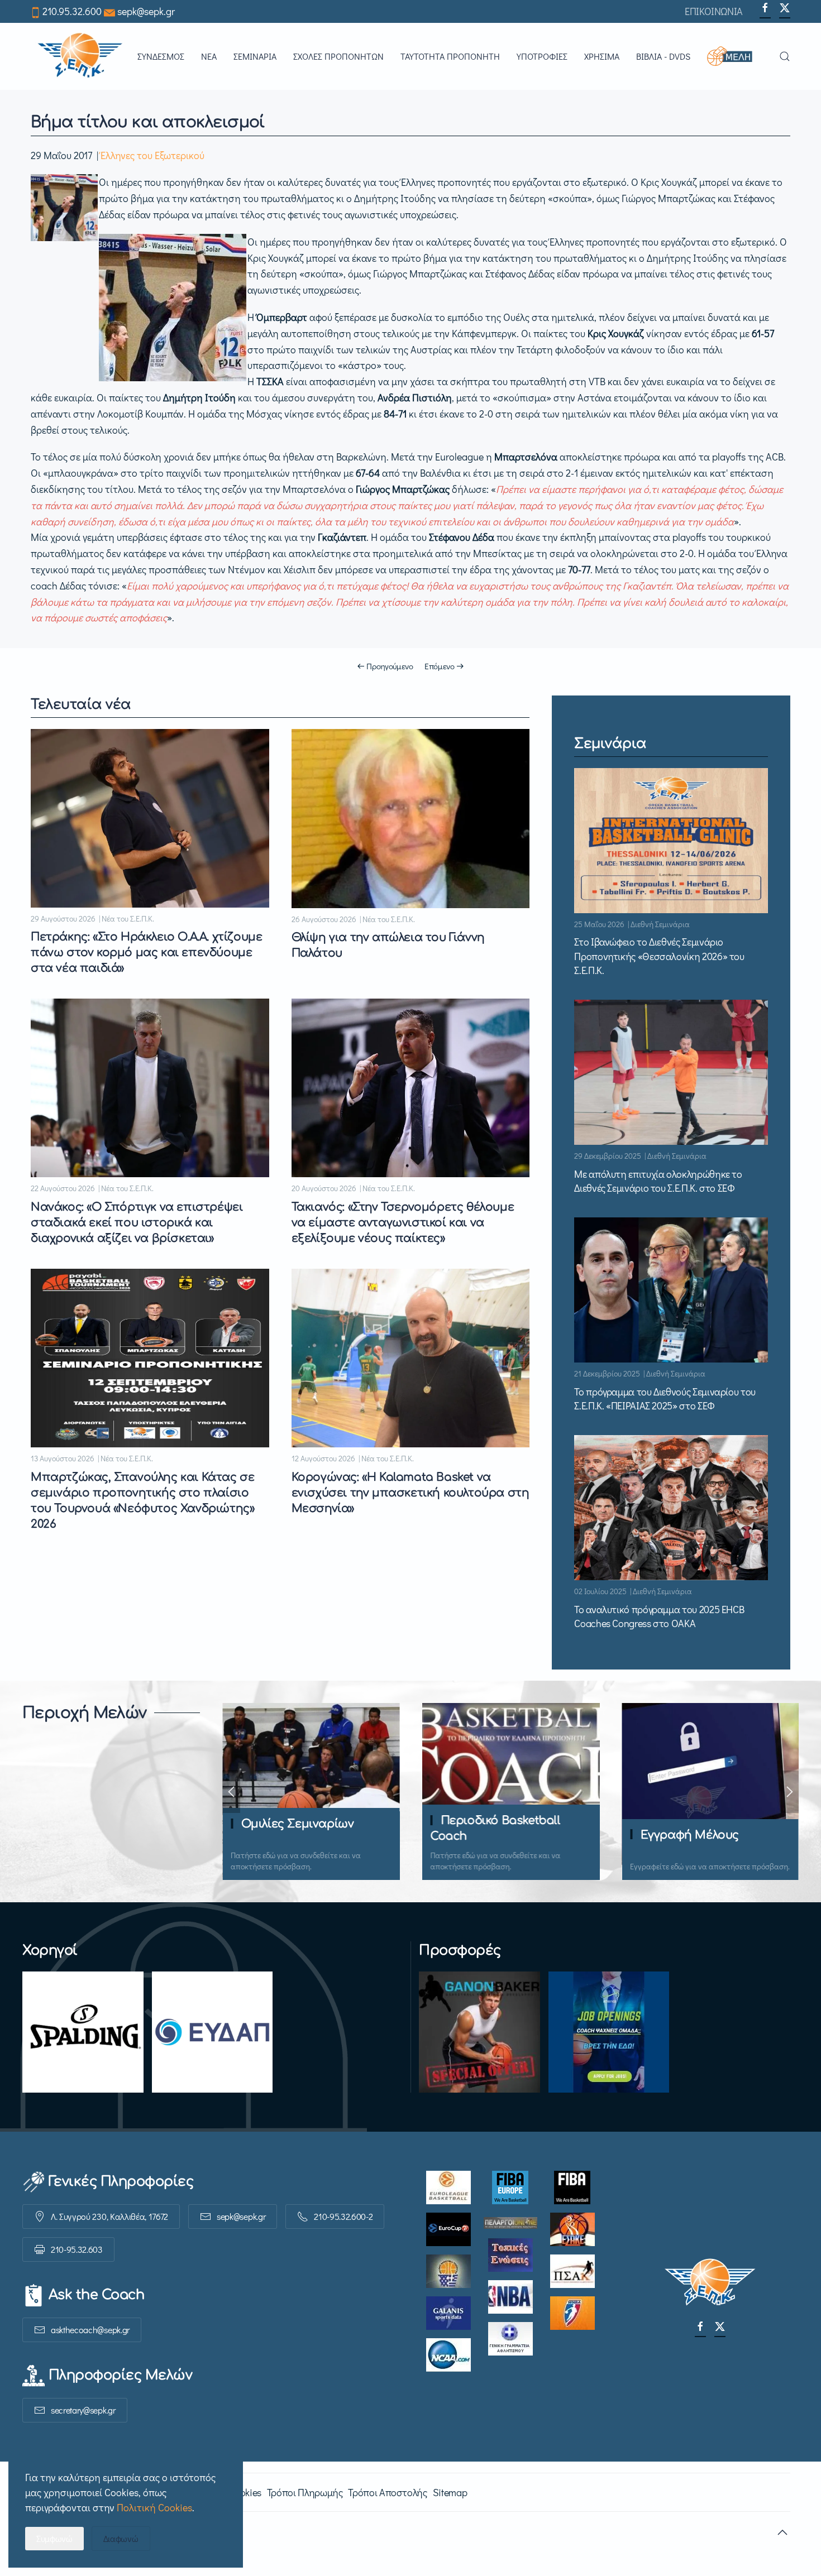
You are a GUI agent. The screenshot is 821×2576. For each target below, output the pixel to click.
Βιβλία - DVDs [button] (663, 56)
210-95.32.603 (77, 2249)
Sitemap (450, 2492)
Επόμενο (440, 666)
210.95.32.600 (72, 11)
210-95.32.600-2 (343, 2216)
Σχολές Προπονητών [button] (338, 56)
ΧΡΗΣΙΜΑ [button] (602, 56)
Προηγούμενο (390, 666)
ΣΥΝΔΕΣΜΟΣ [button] (161, 56)
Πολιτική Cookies (154, 2507)
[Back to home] (80, 56)
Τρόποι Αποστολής (387, 2492)
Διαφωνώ (121, 2538)
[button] (735, 56)
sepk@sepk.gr (146, 11)
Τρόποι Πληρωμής (305, 2492)
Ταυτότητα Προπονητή (450, 56)
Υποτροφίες (542, 56)
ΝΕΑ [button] (209, 56)
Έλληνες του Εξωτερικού (152, 155)
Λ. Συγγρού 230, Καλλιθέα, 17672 (109, 2216)
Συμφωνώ (54, 2538)
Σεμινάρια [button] (255, 56)
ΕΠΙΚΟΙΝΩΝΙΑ (714, 11)
